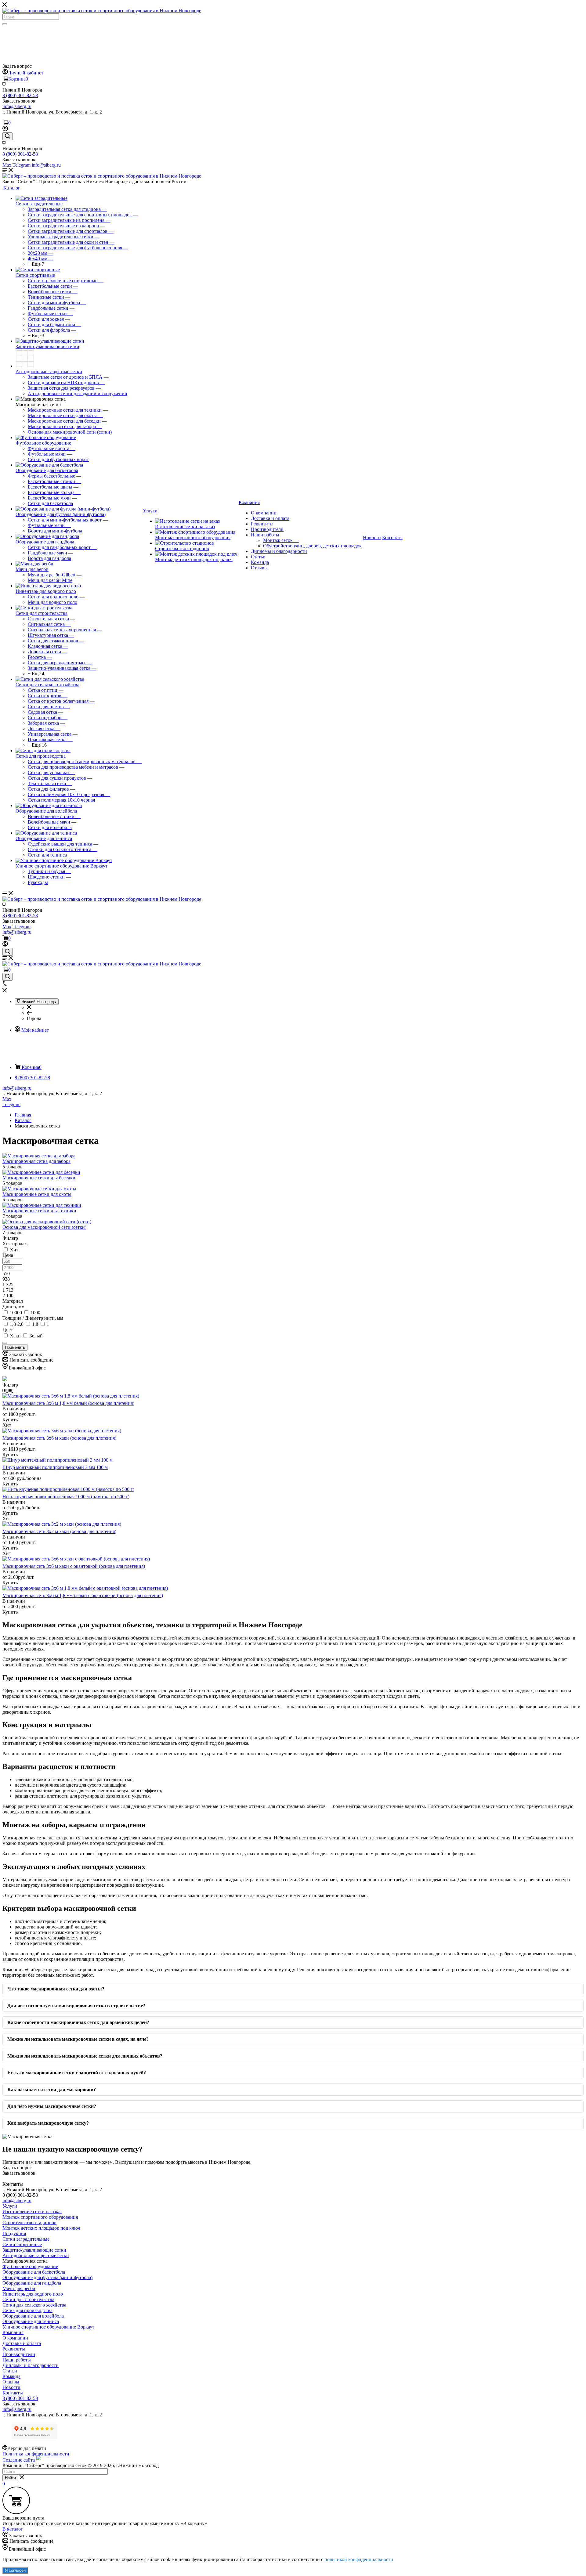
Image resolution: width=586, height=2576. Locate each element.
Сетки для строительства (42, 613)
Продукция (14, 2233)
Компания (13, 2332)
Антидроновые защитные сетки (49, 372)
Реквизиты (262, 524)
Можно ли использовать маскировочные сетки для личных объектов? (85, 2056)
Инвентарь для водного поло (46, 591)
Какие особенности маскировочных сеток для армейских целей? (78, 2022)
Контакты (13, 2393)
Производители (267, 529)
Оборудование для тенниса (44, 838)
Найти (10, 2478)
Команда (260, 562)
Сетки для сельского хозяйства (47, 685)
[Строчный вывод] (10, 1390)
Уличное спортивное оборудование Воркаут (61, 866)
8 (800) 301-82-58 (20, 95)
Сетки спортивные (35, 275)
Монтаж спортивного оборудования (193, 538)
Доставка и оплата (270, 518)
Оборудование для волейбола (46, 811)
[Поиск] (5, 24)
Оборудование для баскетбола (47, 470)
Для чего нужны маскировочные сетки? (52, 2106)
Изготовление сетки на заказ (185, 527)
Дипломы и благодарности (279, 551)
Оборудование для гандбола (45, 542)
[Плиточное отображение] (5, 1390)
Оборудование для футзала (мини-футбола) (61, 514)
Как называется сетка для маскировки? (52, 2089)
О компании (264, 513)
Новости (11, 2387)
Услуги (10, 2206)
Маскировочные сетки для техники (39, 1211)
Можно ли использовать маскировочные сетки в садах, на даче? (78, 2039)
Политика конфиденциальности (36, 2454)
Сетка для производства (41, 756)
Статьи (258, 557)
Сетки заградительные (39, 204)
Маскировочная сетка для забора (36, 1161)
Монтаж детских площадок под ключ (194, 559)
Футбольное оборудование (43, 443)
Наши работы (265, 535)
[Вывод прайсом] (15, 1390)
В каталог (13, 2529)
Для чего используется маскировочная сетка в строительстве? (76, 2006)
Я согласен (15, 2570)
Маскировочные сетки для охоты (37, 1194)
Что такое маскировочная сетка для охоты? (56, 1989)
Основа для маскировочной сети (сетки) (44, 1227)
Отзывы (259, 568)
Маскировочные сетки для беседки (39, 1178)
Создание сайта (19, 2460)
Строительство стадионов (182, 548)
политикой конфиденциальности (359, 2559)
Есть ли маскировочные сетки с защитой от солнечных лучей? (77, 2073)
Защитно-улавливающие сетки (47, 346)
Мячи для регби (32, 569)
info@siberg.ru (17, 1088)
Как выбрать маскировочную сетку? (48, 2123)
